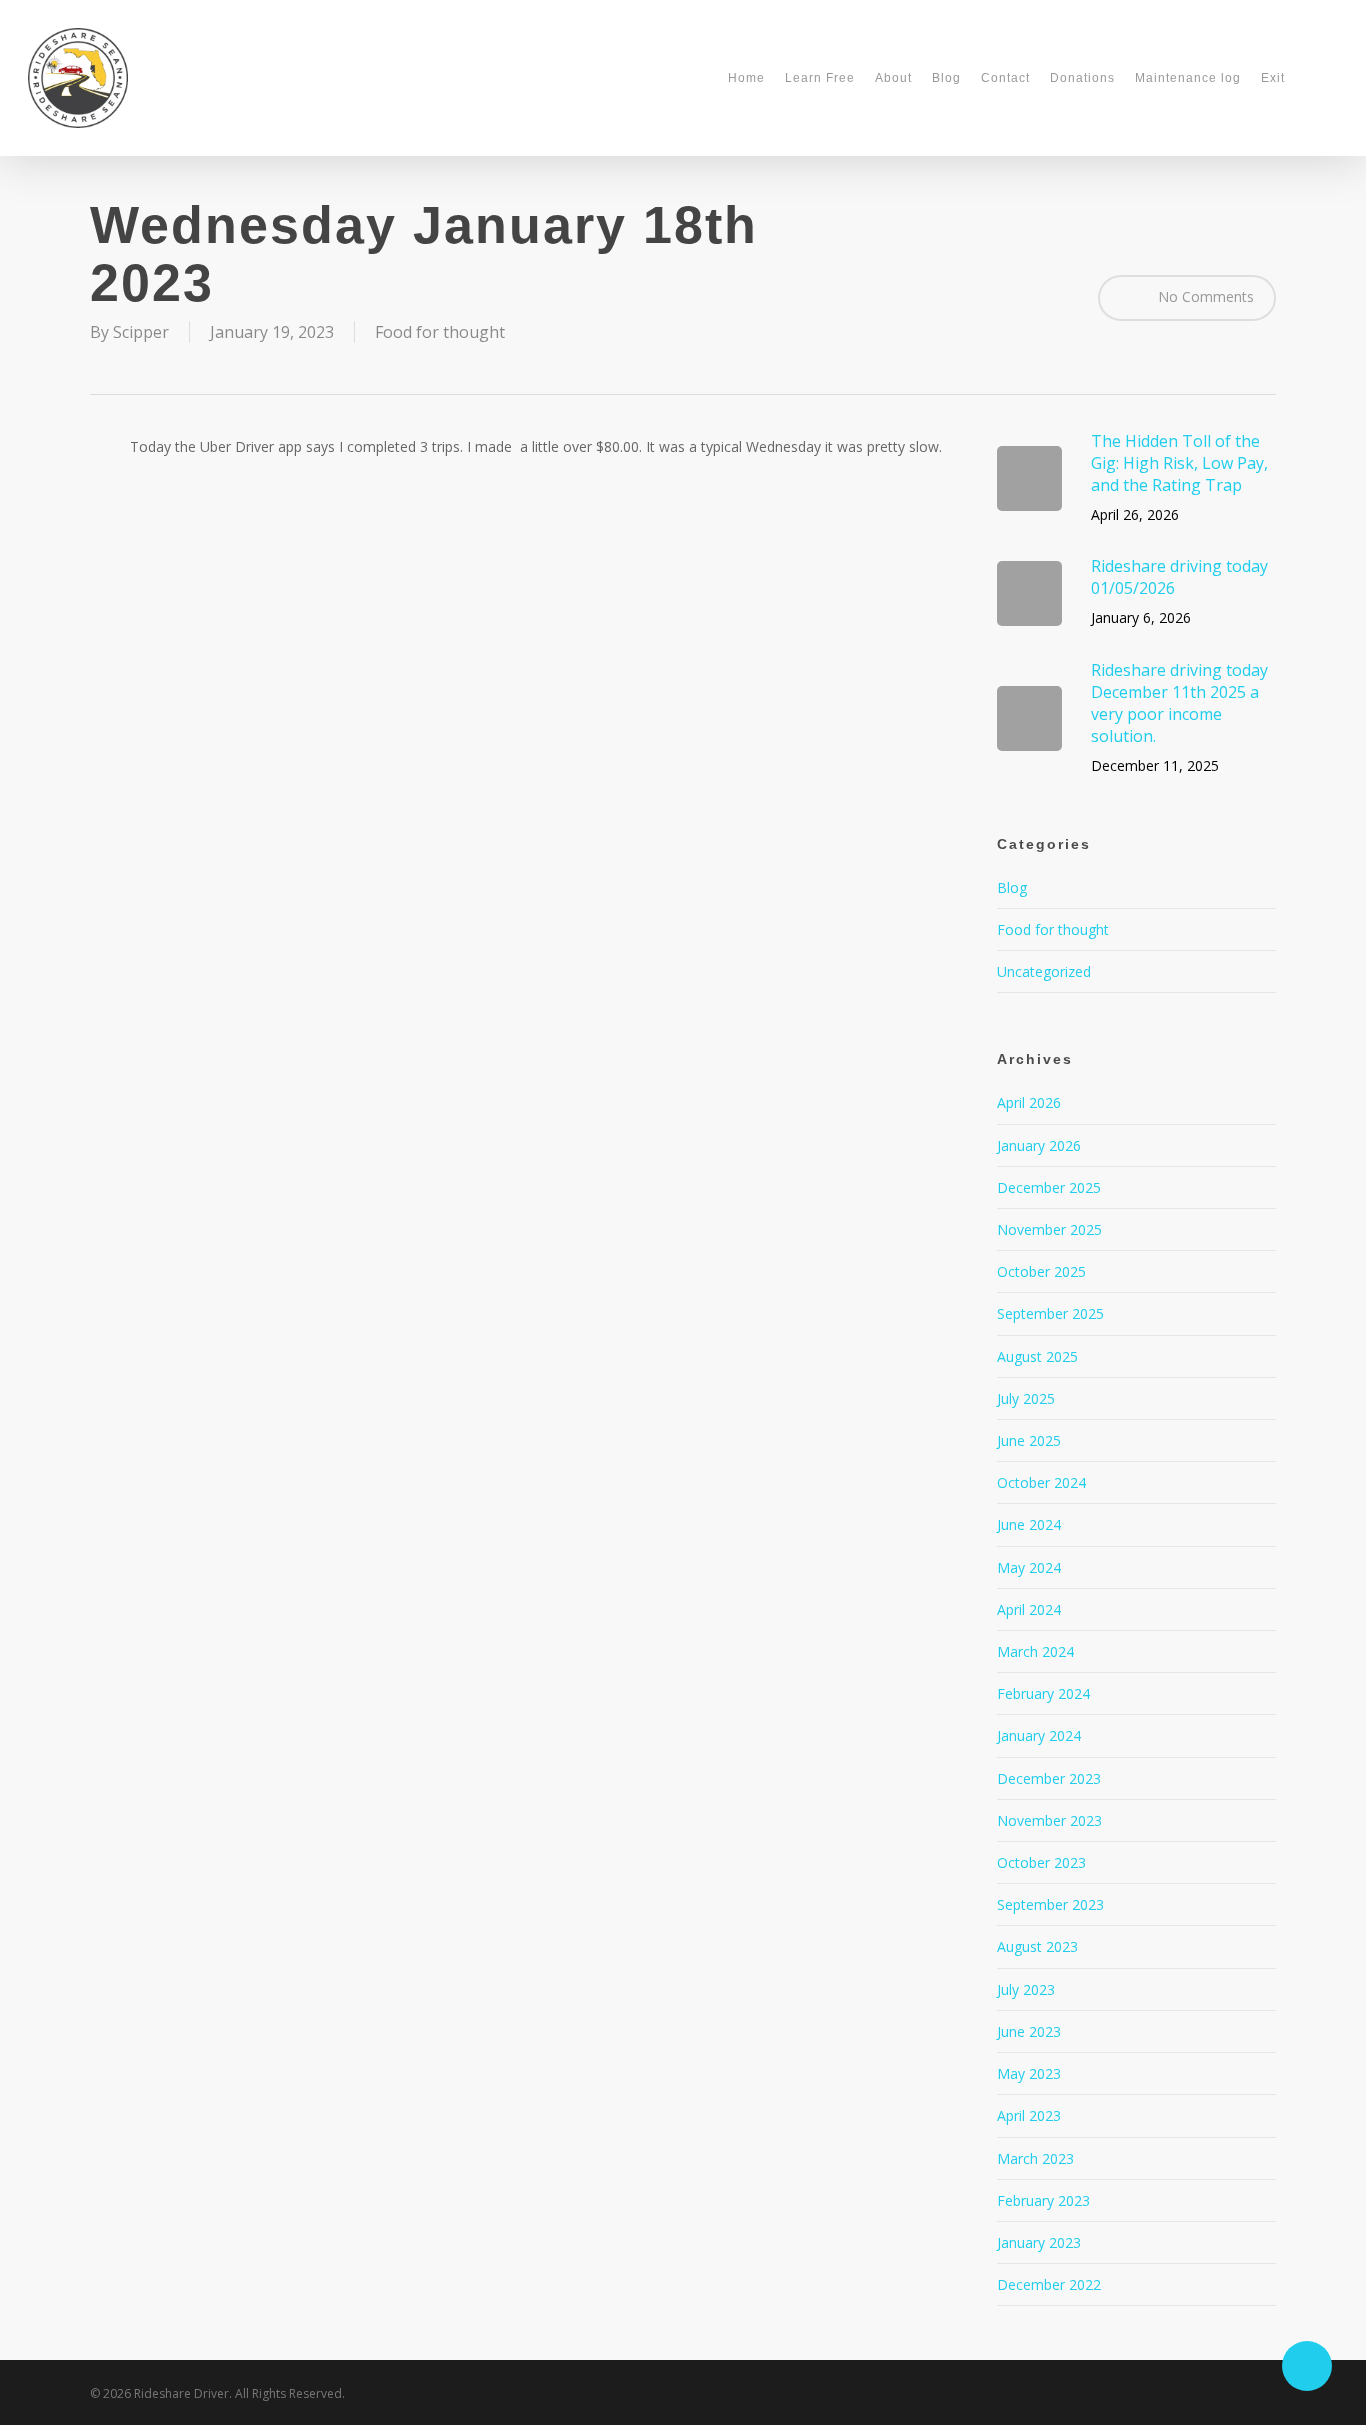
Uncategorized (1044, 971)
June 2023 (1029, 2031)
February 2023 (1043, 2200)
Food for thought (440, 332)
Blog (1012, 887)
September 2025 (1050, 1313)
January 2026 (1039, 1145)
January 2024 (1039, 1735)
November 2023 (1049, 1820)
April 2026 (1029, 1102)
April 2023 (1029, 2115)
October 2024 (1041, 1482)
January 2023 (1039, 2242)
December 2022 (1049, 2284)
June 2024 (1029, 1524)
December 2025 (1049, 1187)
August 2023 (1037, 1946)
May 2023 (1029, 2073)
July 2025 (1026, 1398)
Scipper (141, 332)
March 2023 (1035, 2158)
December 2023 (1049, 1778)
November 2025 (1049, 1229)
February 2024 (1043, 1693)
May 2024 (1029, 1567)
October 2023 (1041, 1862)
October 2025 (1041, 1271)
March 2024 (1035, 1651)
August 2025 (1037, 1356)
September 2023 (1050, 1904)
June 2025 (1029, 1440)
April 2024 (1029, 1609)
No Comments (1204, 295)
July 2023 (1026, 1989)
